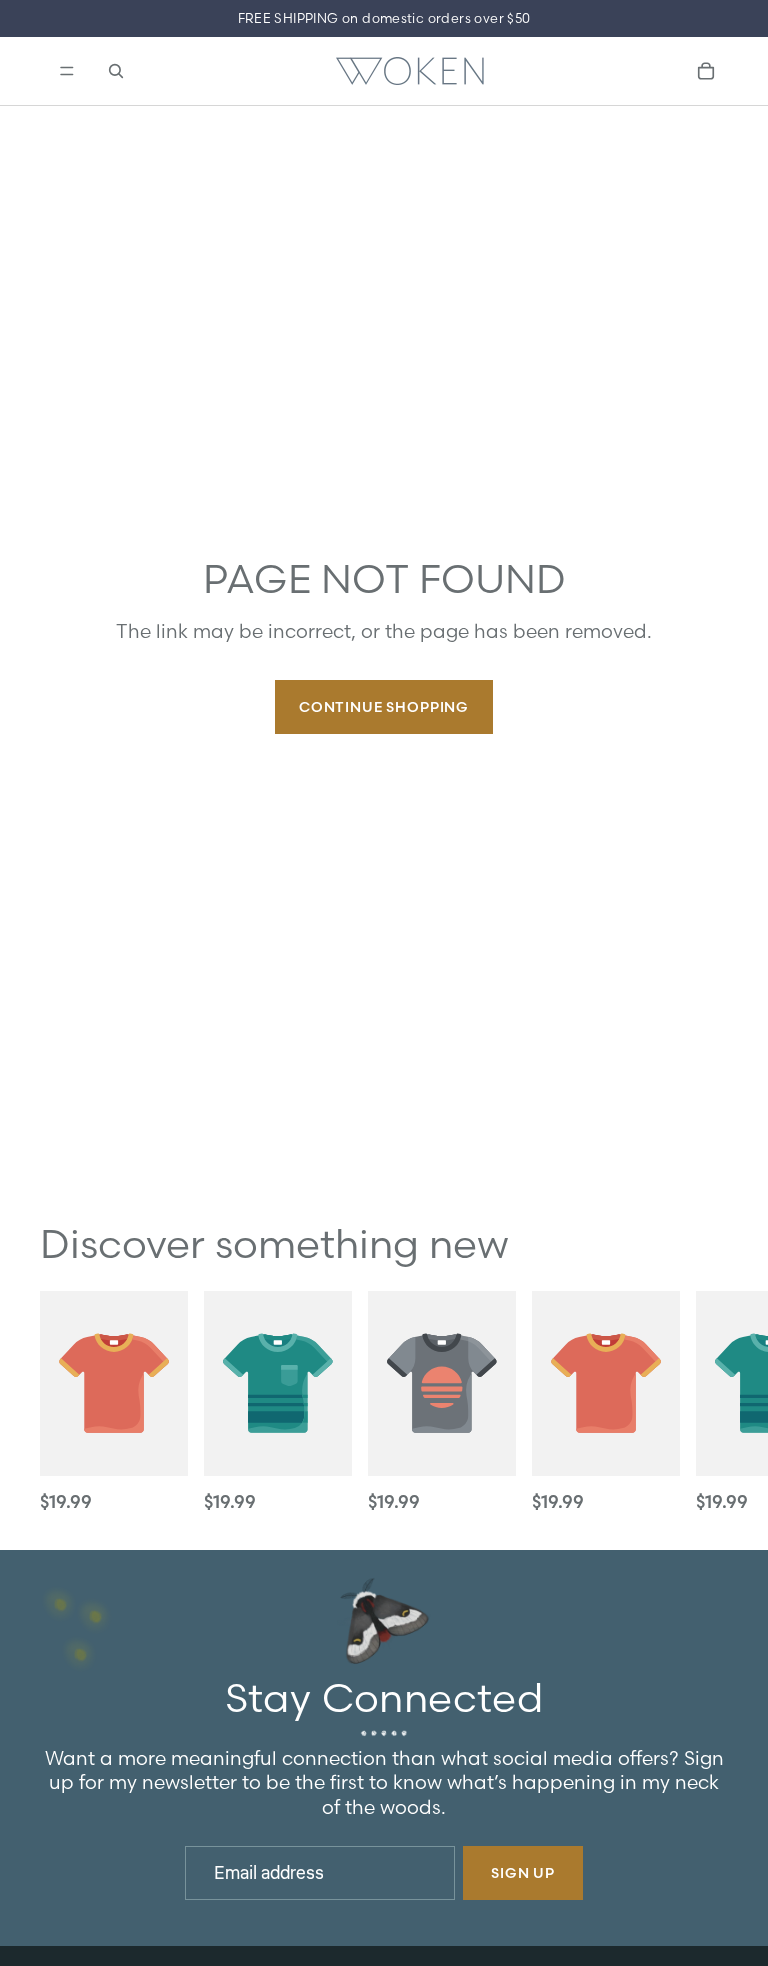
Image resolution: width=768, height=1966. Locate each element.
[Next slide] (706, 1404)
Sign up (523, 1873)
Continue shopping (384, 707)
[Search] (116, 71)
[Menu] (65, 71)
